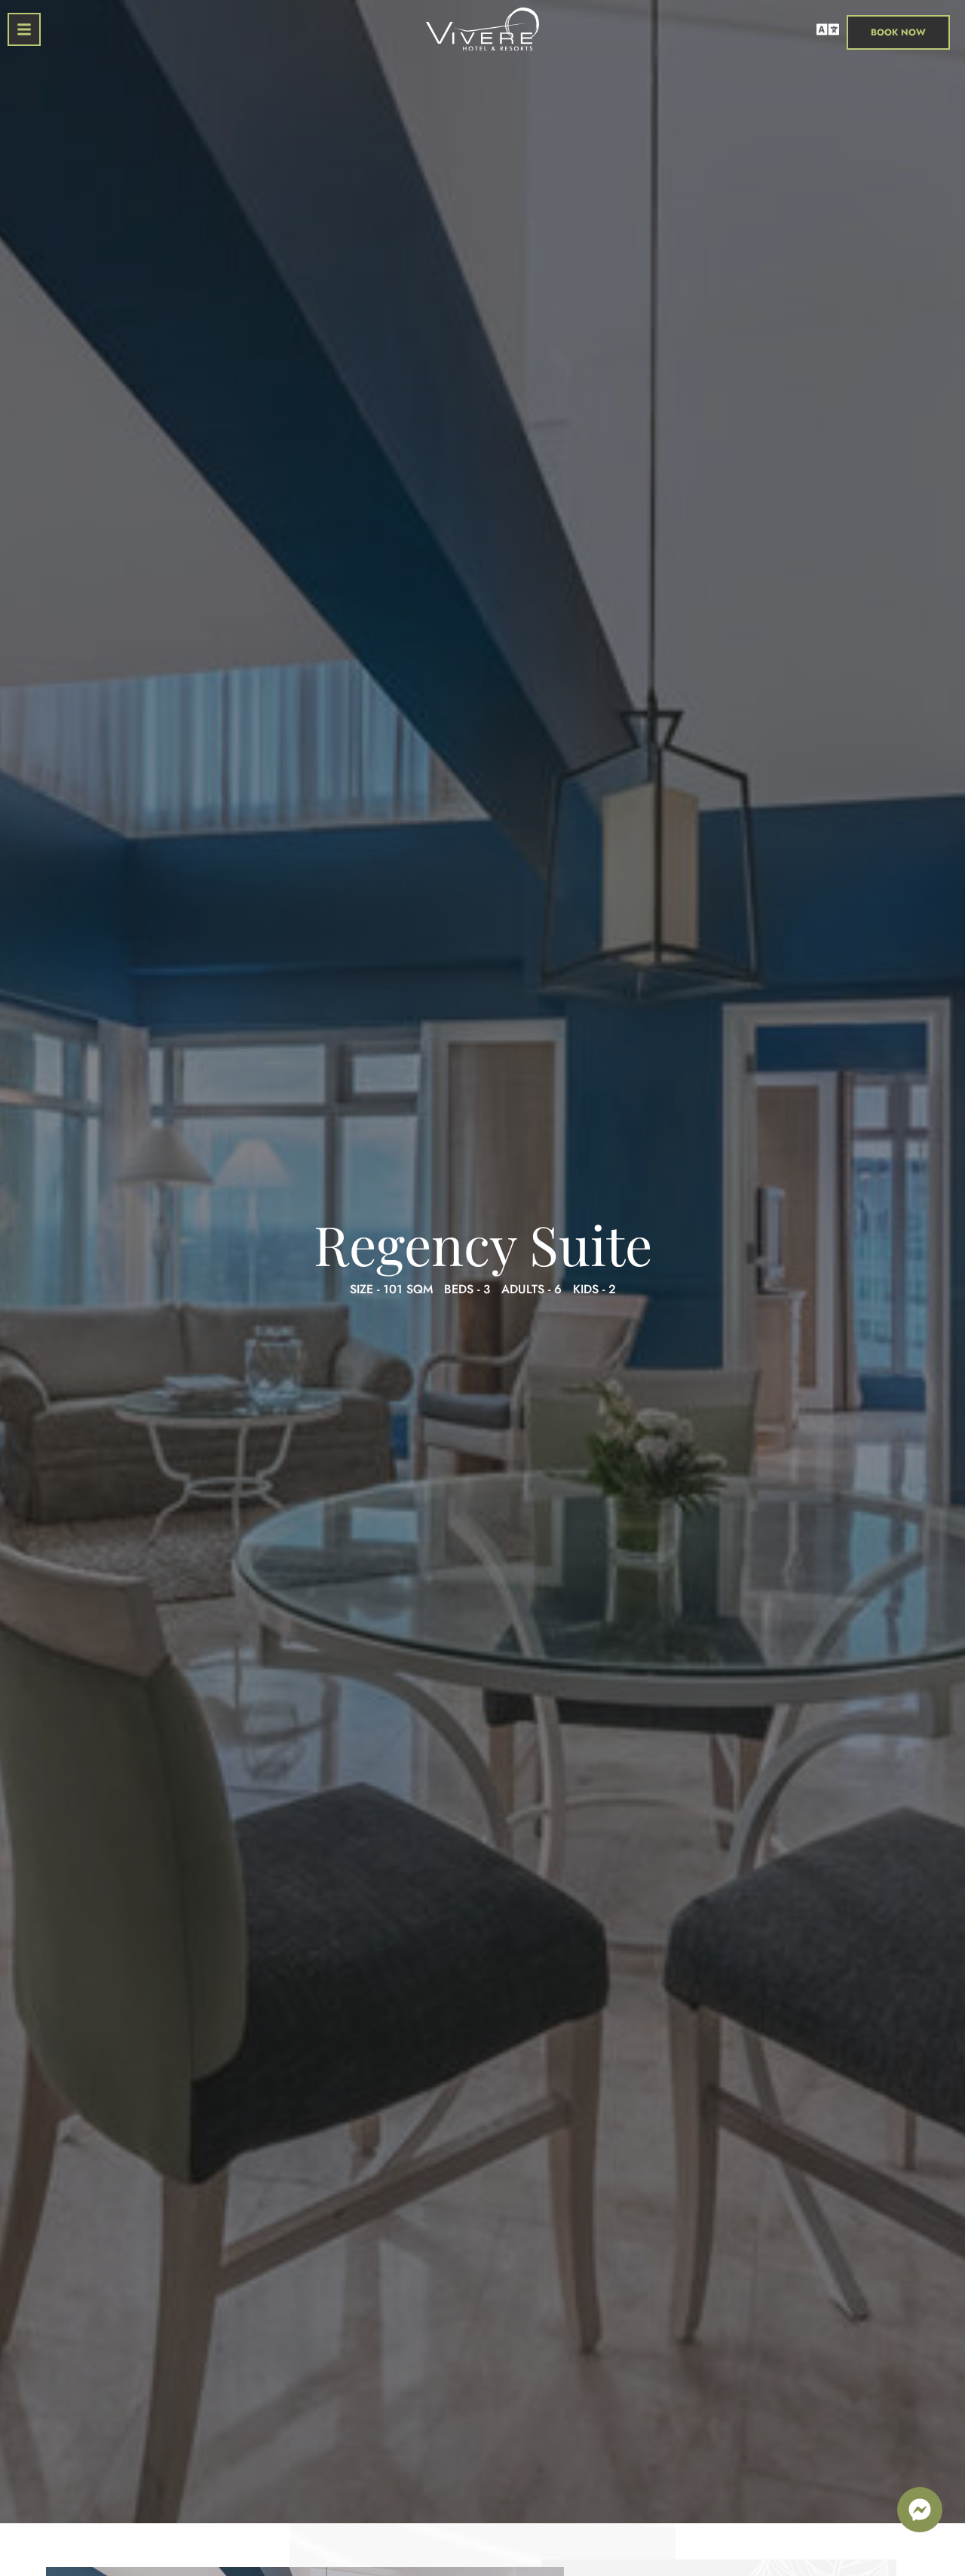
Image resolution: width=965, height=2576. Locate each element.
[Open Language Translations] (828, 29)
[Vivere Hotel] (482, 32)
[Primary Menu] (24, 29)
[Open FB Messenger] (920, 2510)
